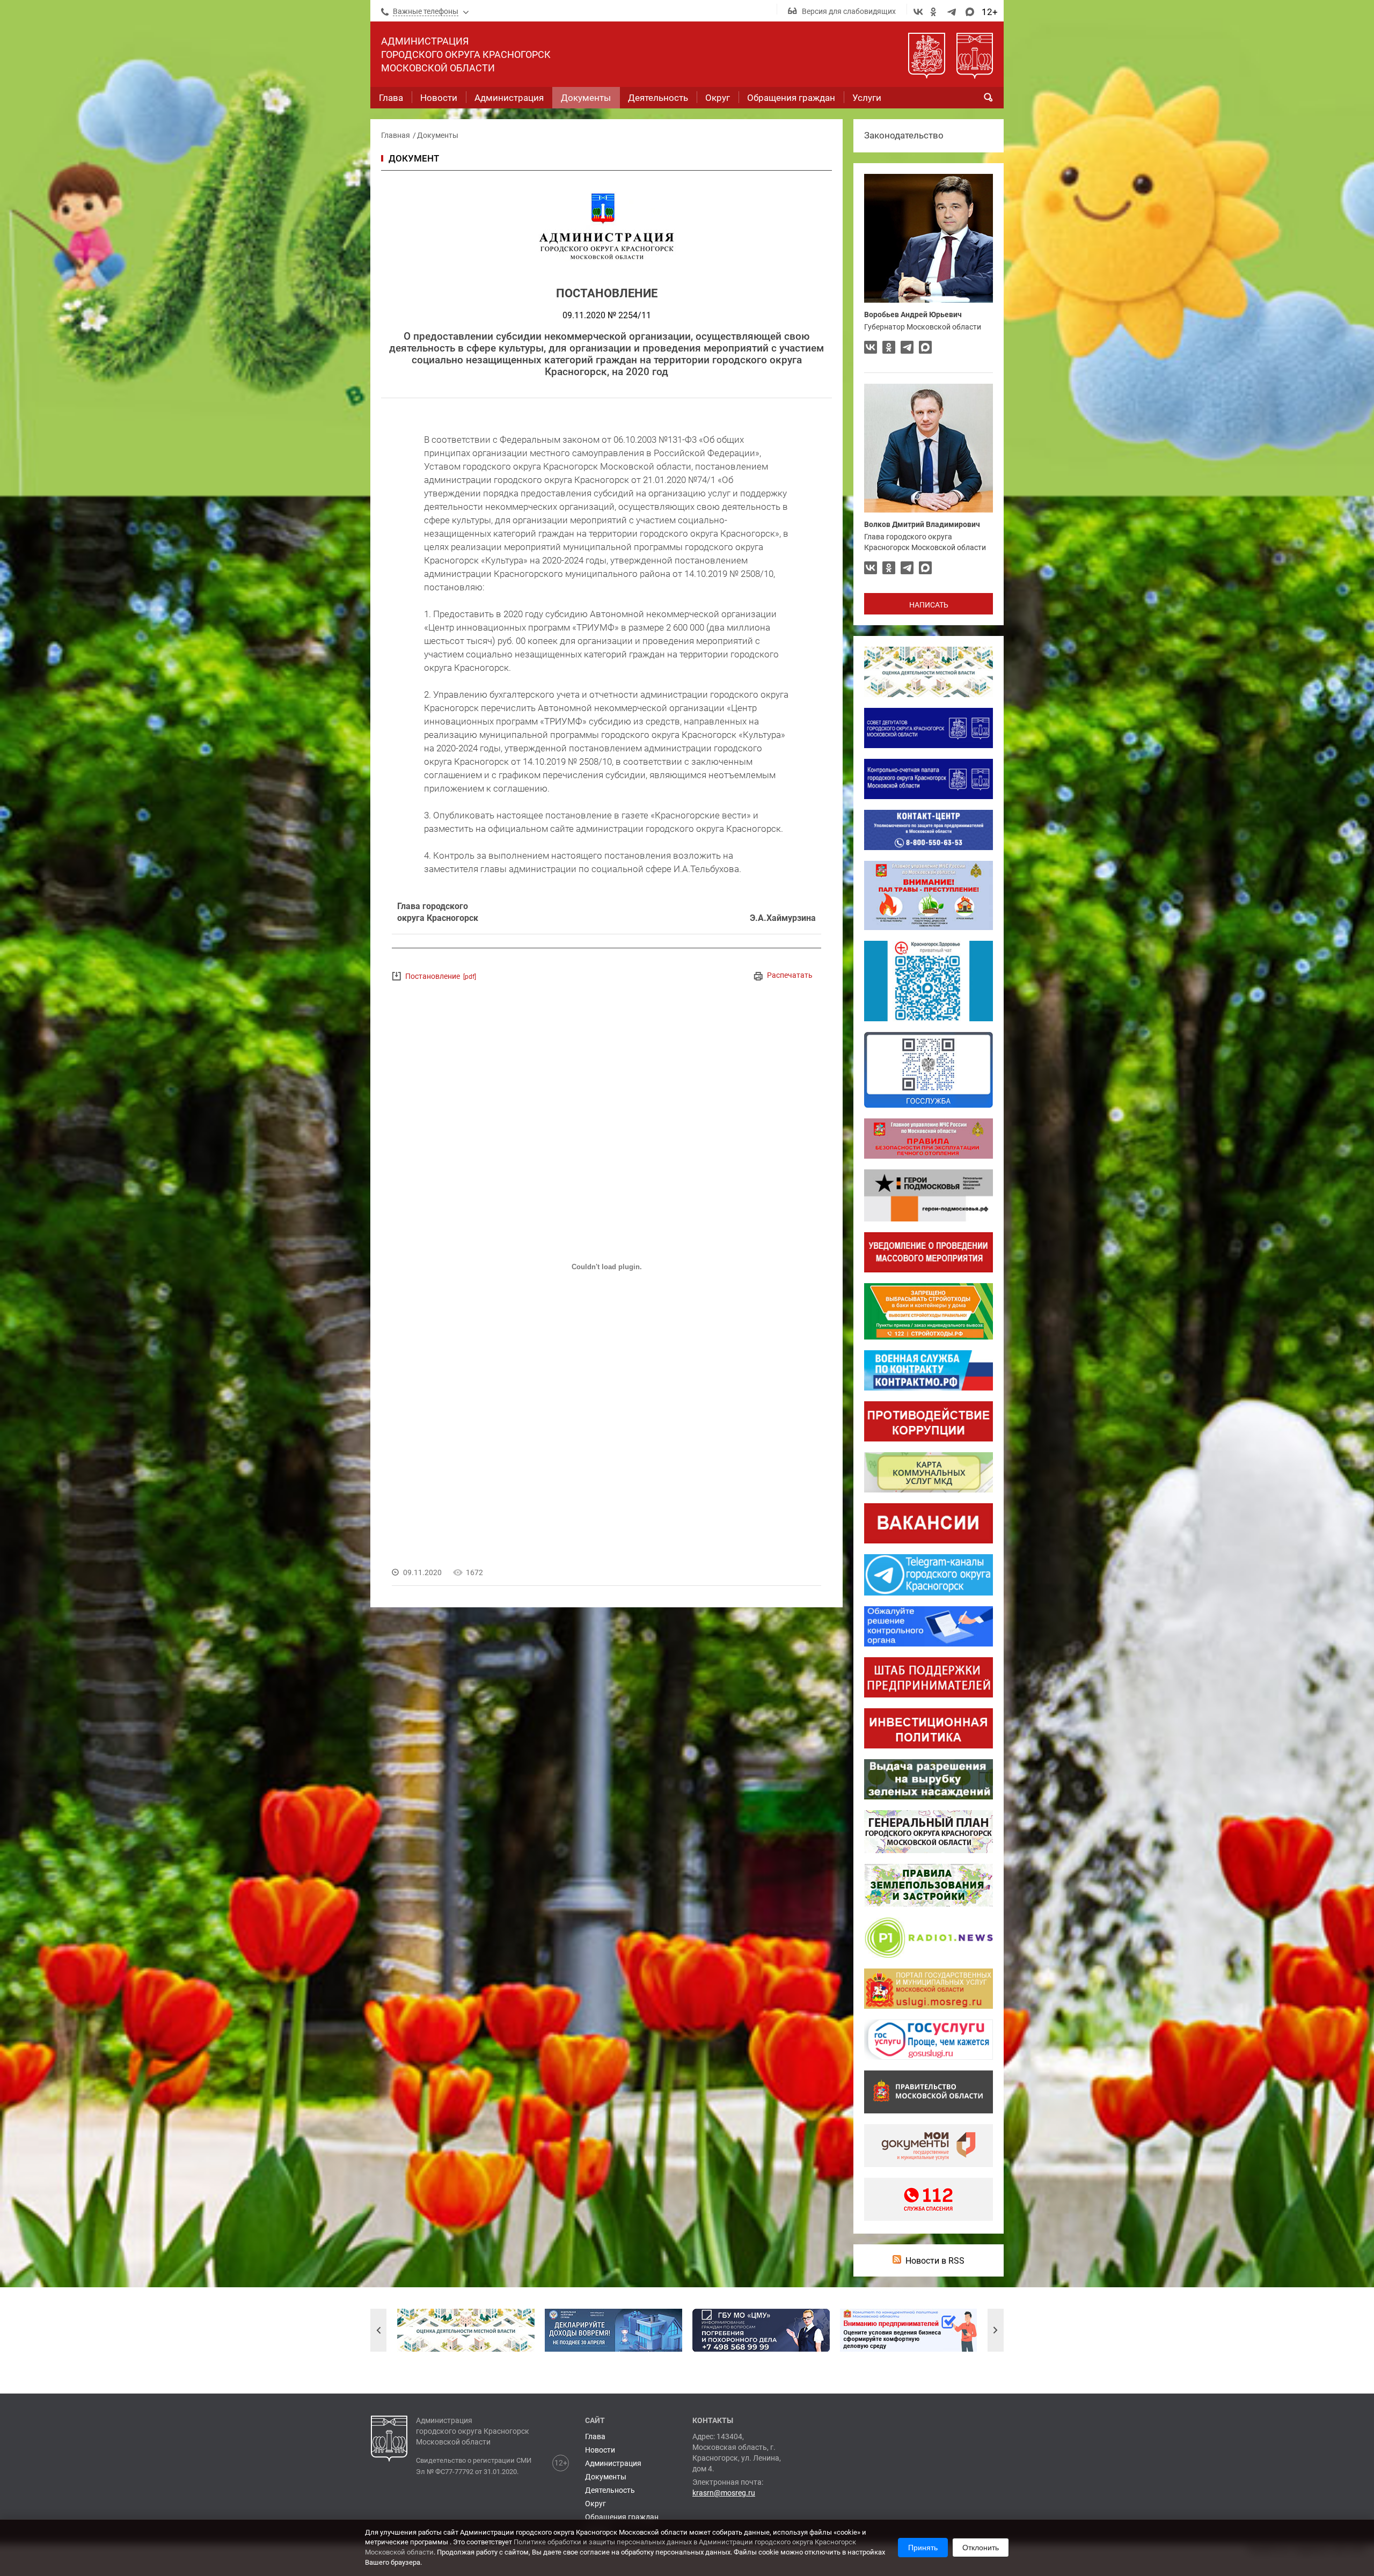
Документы (438, 135)
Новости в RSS (935, 2261)
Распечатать (790, 975)
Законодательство (904, 135)
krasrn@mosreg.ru (724, 2493)
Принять (923, 2548)
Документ (414, 158)
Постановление (441, 976)
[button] (378, 2330)
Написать (929, 605)
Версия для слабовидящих (849, 11)
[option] (466, 2330)
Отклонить (981, 2548)
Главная (396, 135)
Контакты (713, 2420)
